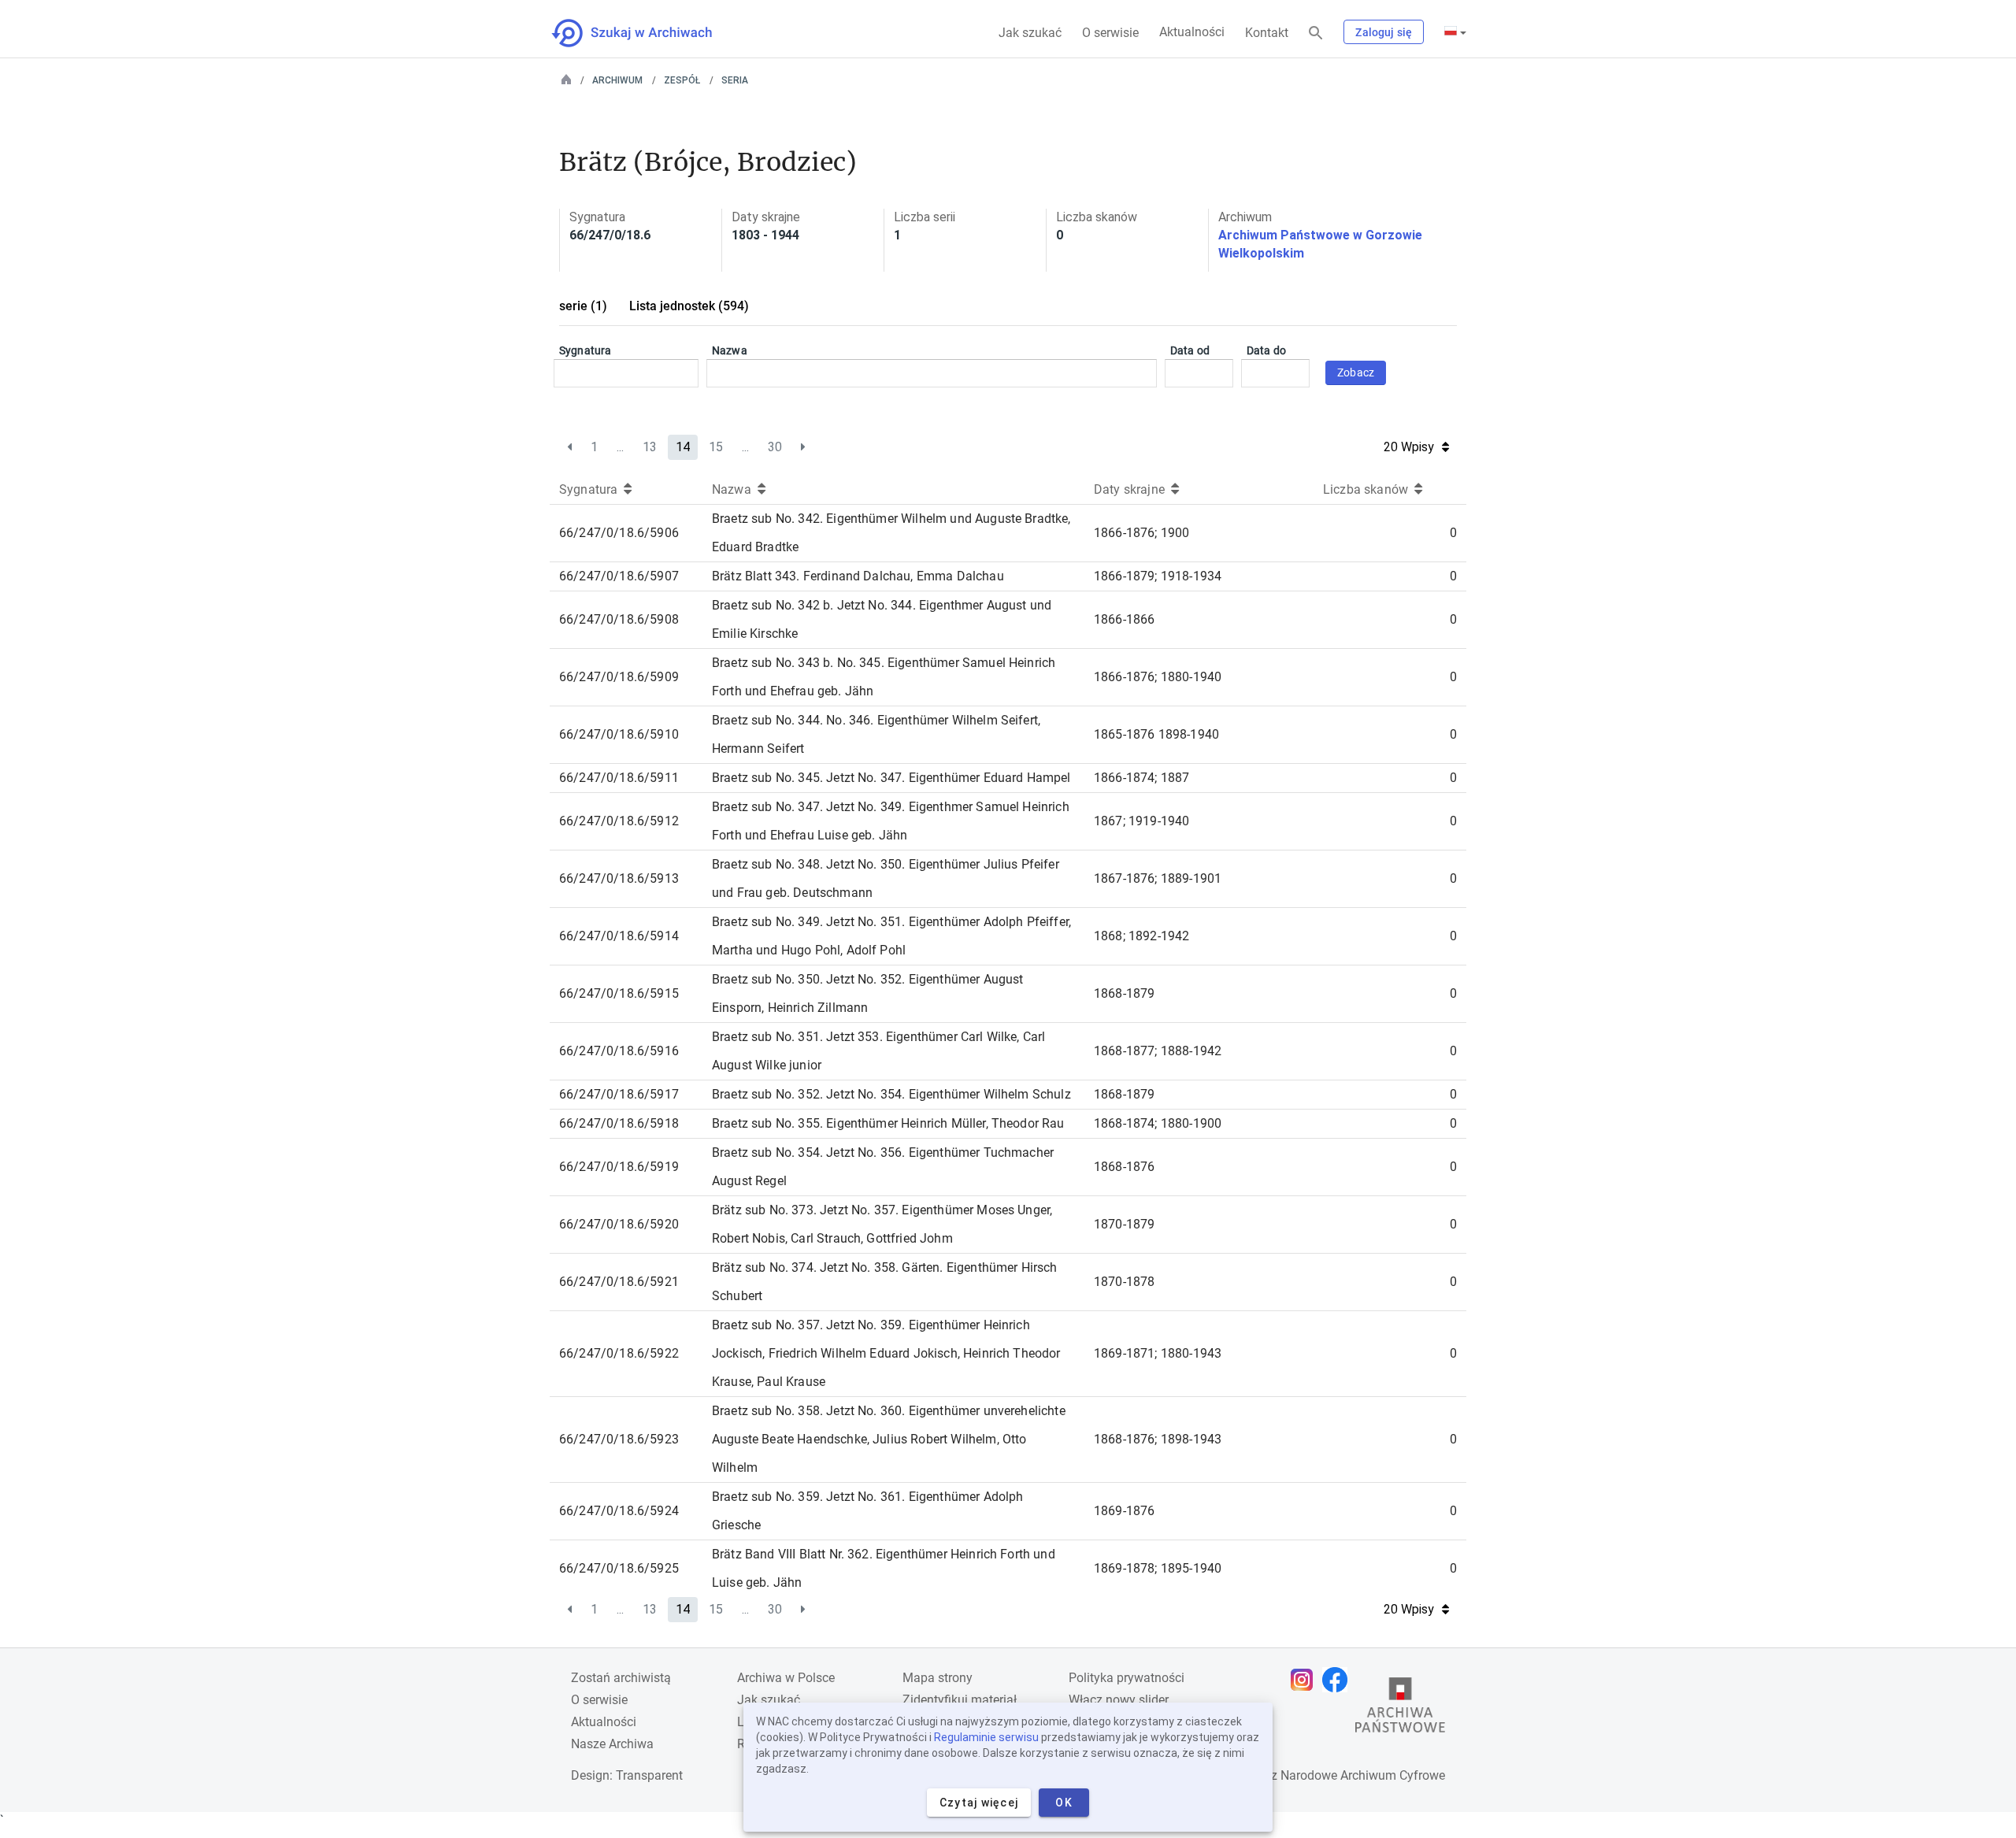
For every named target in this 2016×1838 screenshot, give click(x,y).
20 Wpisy (1409, 447)
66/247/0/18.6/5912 (619, 821)
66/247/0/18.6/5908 (619, 619)
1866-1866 (1124, 619)
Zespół (682, 80)
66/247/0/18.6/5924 (619, 1511)
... (620, 447)
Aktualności (1192, 32)
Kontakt (1267, 33)
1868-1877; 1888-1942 (1158, 1051)
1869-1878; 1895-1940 (1158, 1568)
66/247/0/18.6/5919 (619, 1167)
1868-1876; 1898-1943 (1158, 1439)
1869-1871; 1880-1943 (1158, 1353)
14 (683, 447)
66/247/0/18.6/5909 (619, 677)
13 (650, 447)
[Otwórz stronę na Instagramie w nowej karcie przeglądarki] (1306, 1680)
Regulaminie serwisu (986, 1737)
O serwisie (1110, 33)
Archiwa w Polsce (786, 1678)
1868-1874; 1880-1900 (1158, 1123)
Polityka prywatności (1127, 1678)
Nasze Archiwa (612, 1744)
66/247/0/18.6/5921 (619, 1282)
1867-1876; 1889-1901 (1158, 878)
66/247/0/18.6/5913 (619, 878)
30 (775, 447)
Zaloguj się (1384, 32)
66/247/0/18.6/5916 (619, 1051)
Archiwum (617, 80)
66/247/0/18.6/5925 (619, 1568)
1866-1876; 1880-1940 (1158, 677)
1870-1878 (1124, 1282)
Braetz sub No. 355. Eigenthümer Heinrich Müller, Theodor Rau (888, 1123)
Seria (735, 80)
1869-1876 (1124, 1511)
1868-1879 (1124, 993)
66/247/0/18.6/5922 (619, 1353)
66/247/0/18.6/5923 (619, 1439)
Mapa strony (938, 1678)
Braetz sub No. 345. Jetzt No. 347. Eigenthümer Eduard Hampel (891, 778)
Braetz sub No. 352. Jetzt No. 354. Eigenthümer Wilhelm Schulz (891, 1094)
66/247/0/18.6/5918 (619, 1123)
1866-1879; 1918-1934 (1158, 576)
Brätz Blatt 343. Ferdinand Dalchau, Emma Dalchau (858, 576)
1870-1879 (1124, 1224)
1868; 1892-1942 (1141, 936)
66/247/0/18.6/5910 (619, 734)
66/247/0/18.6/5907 (619, 576)
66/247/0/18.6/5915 (619, 993)
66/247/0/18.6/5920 (619, 1224)
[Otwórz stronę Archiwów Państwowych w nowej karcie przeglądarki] (1400, 1709)
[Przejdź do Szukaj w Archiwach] (646, 33)
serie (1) (583, 306)
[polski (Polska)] (1455, 32)
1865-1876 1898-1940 (1156, 734)
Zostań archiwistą (621, 1678)
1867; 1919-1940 (1141, 821)
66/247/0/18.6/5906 (619, 533)
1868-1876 (1124, 1167)
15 (716, 447)
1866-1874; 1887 (1141, 778)
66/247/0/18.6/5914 (619, 936)
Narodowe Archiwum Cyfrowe (1363, 1775)
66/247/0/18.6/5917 (619, 1094)
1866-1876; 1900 (1141, 533)
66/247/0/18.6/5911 (619, 778)
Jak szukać (1030, 33)
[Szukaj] (1316, 33)
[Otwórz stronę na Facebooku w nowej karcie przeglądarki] (1339, 1680)
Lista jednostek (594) (689, 306)
